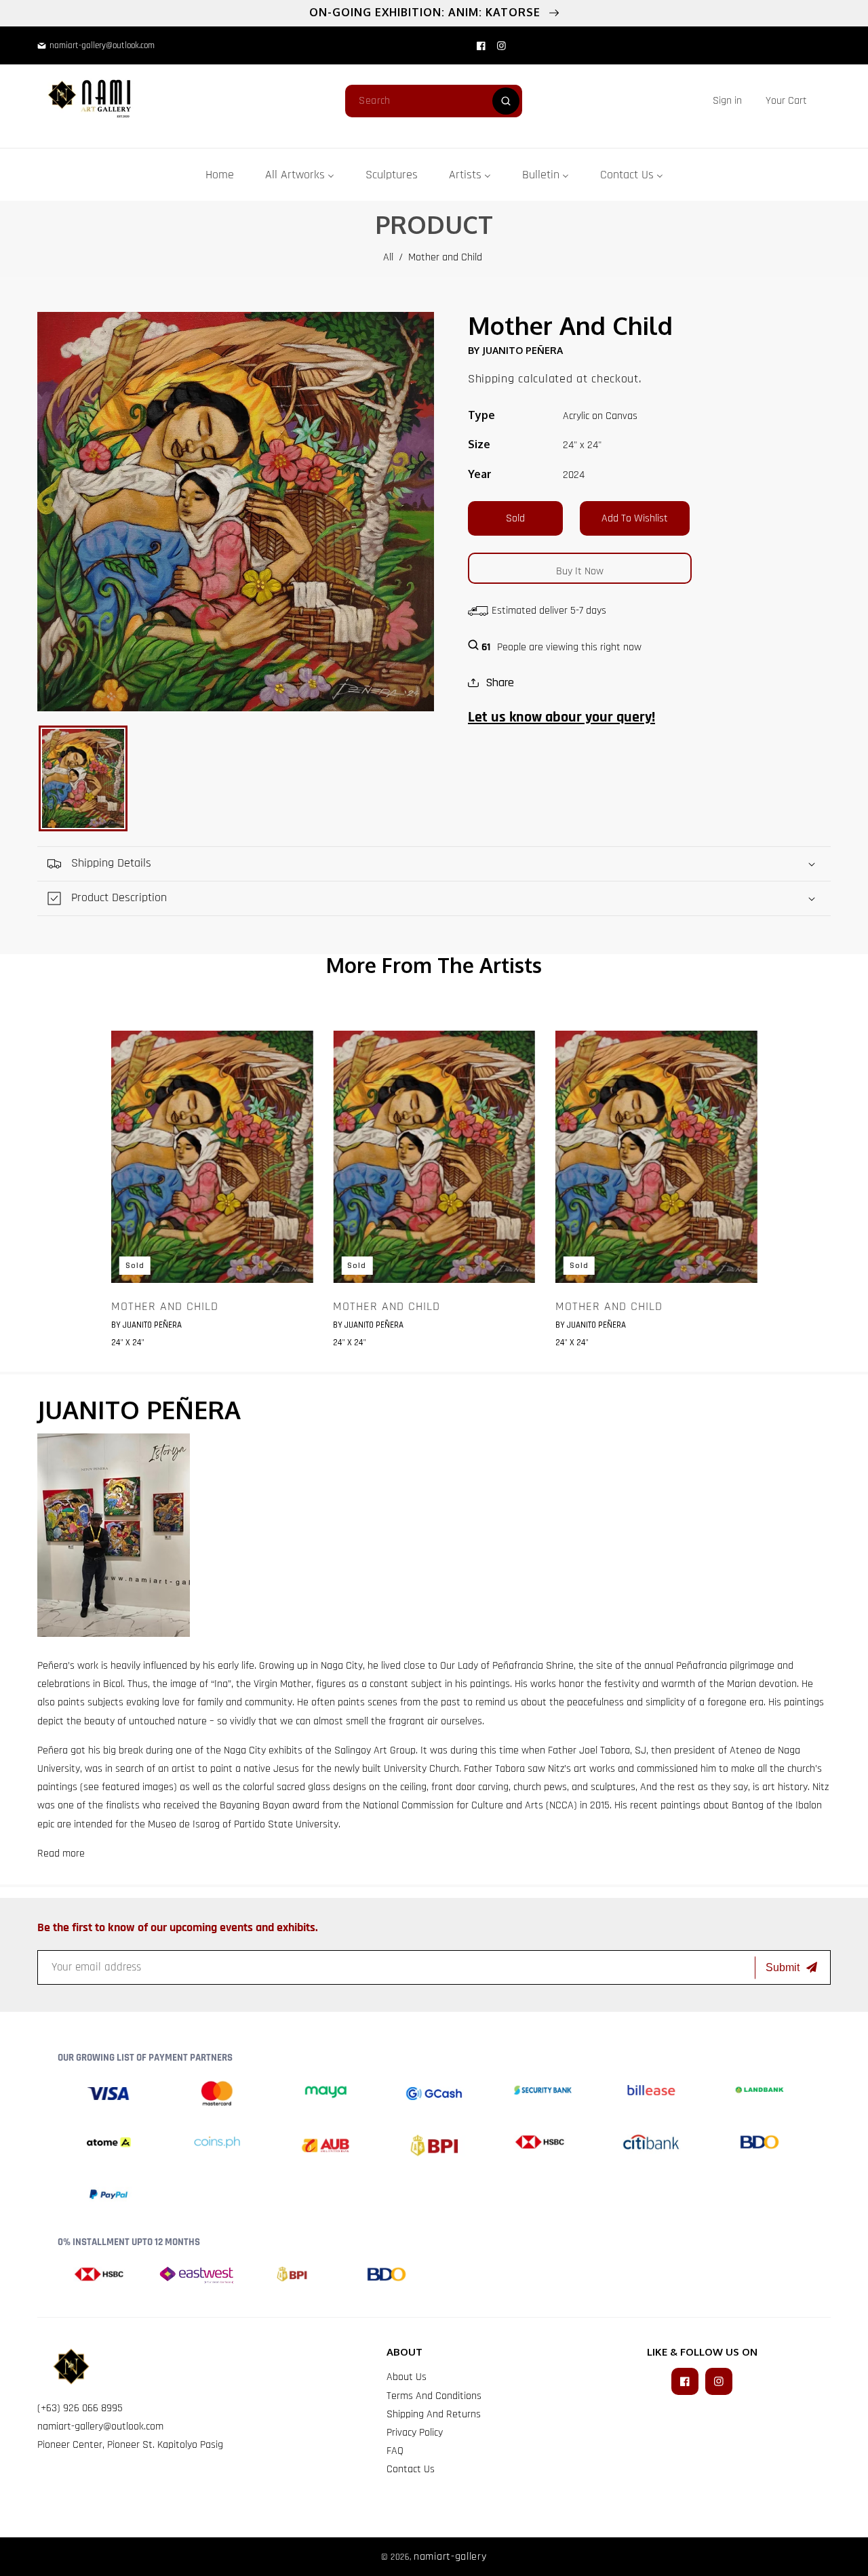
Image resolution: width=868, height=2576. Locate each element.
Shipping (491, 379)
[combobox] (434, 101)
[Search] (506, 101)
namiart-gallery (450, 2557)
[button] (786, 101)
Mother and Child (165, 1307)
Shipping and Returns (434, 2414)
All (388, 257)
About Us (407, 2377)
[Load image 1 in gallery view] (83, 778)
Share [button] (500, 682)
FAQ (395, 2451)
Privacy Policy (415, 2433)
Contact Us (411, 2469)
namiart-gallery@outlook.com (100, 2426)
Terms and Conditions (434, 2396)
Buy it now (580, 571)
